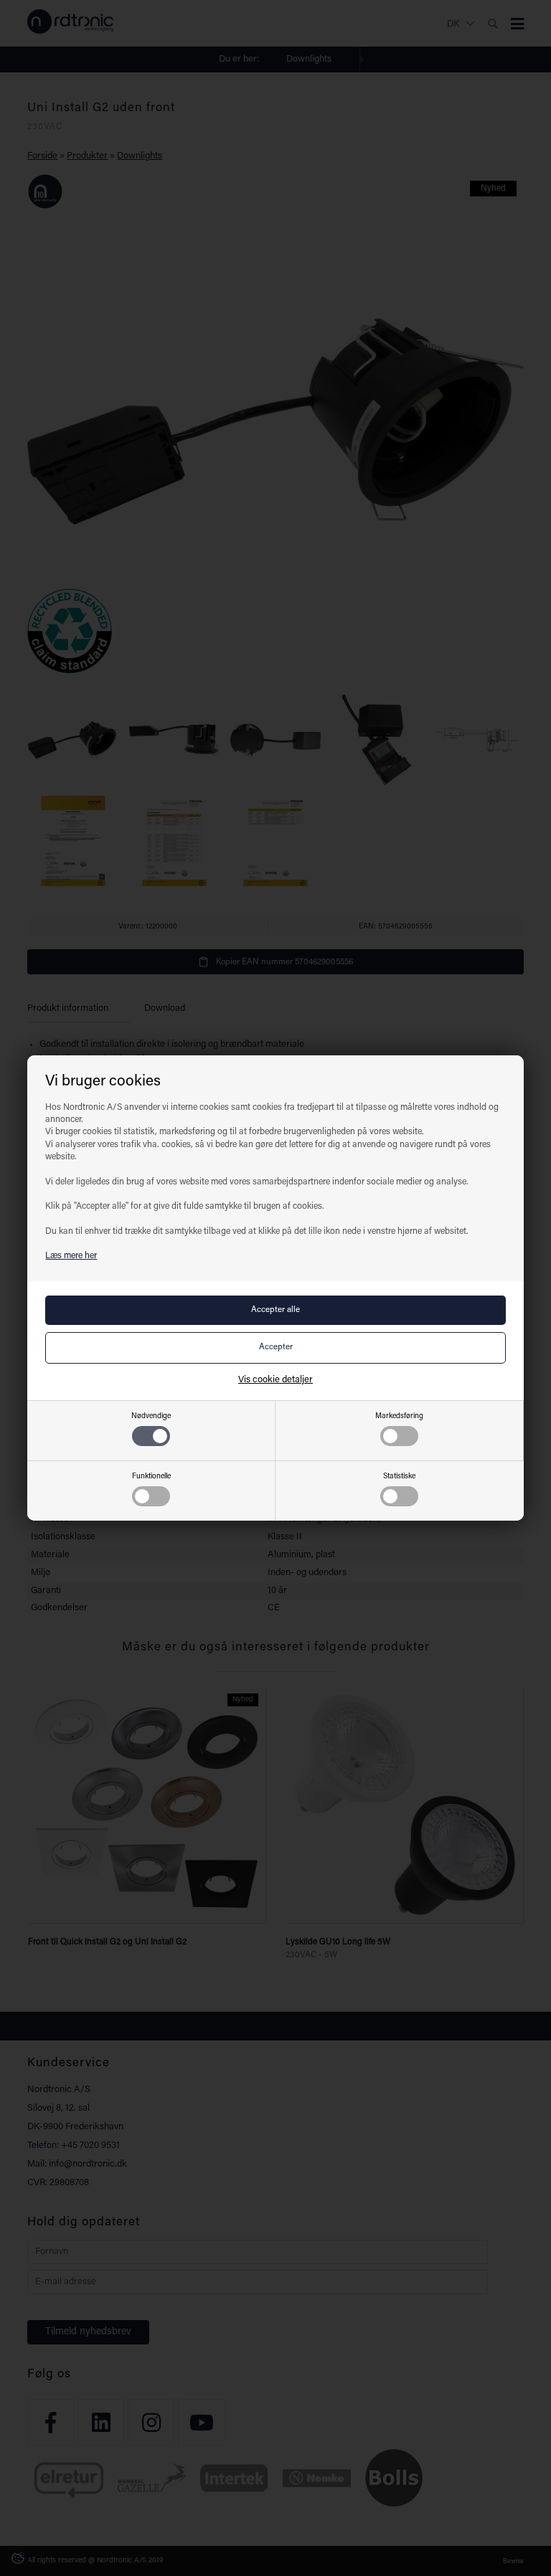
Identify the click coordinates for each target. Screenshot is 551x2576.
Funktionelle (151, 1477)
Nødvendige (151, 1416)
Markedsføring (399, 1416)
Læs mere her (71, 1256)
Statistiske (399, 1477)
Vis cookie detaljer (275, 1380)
